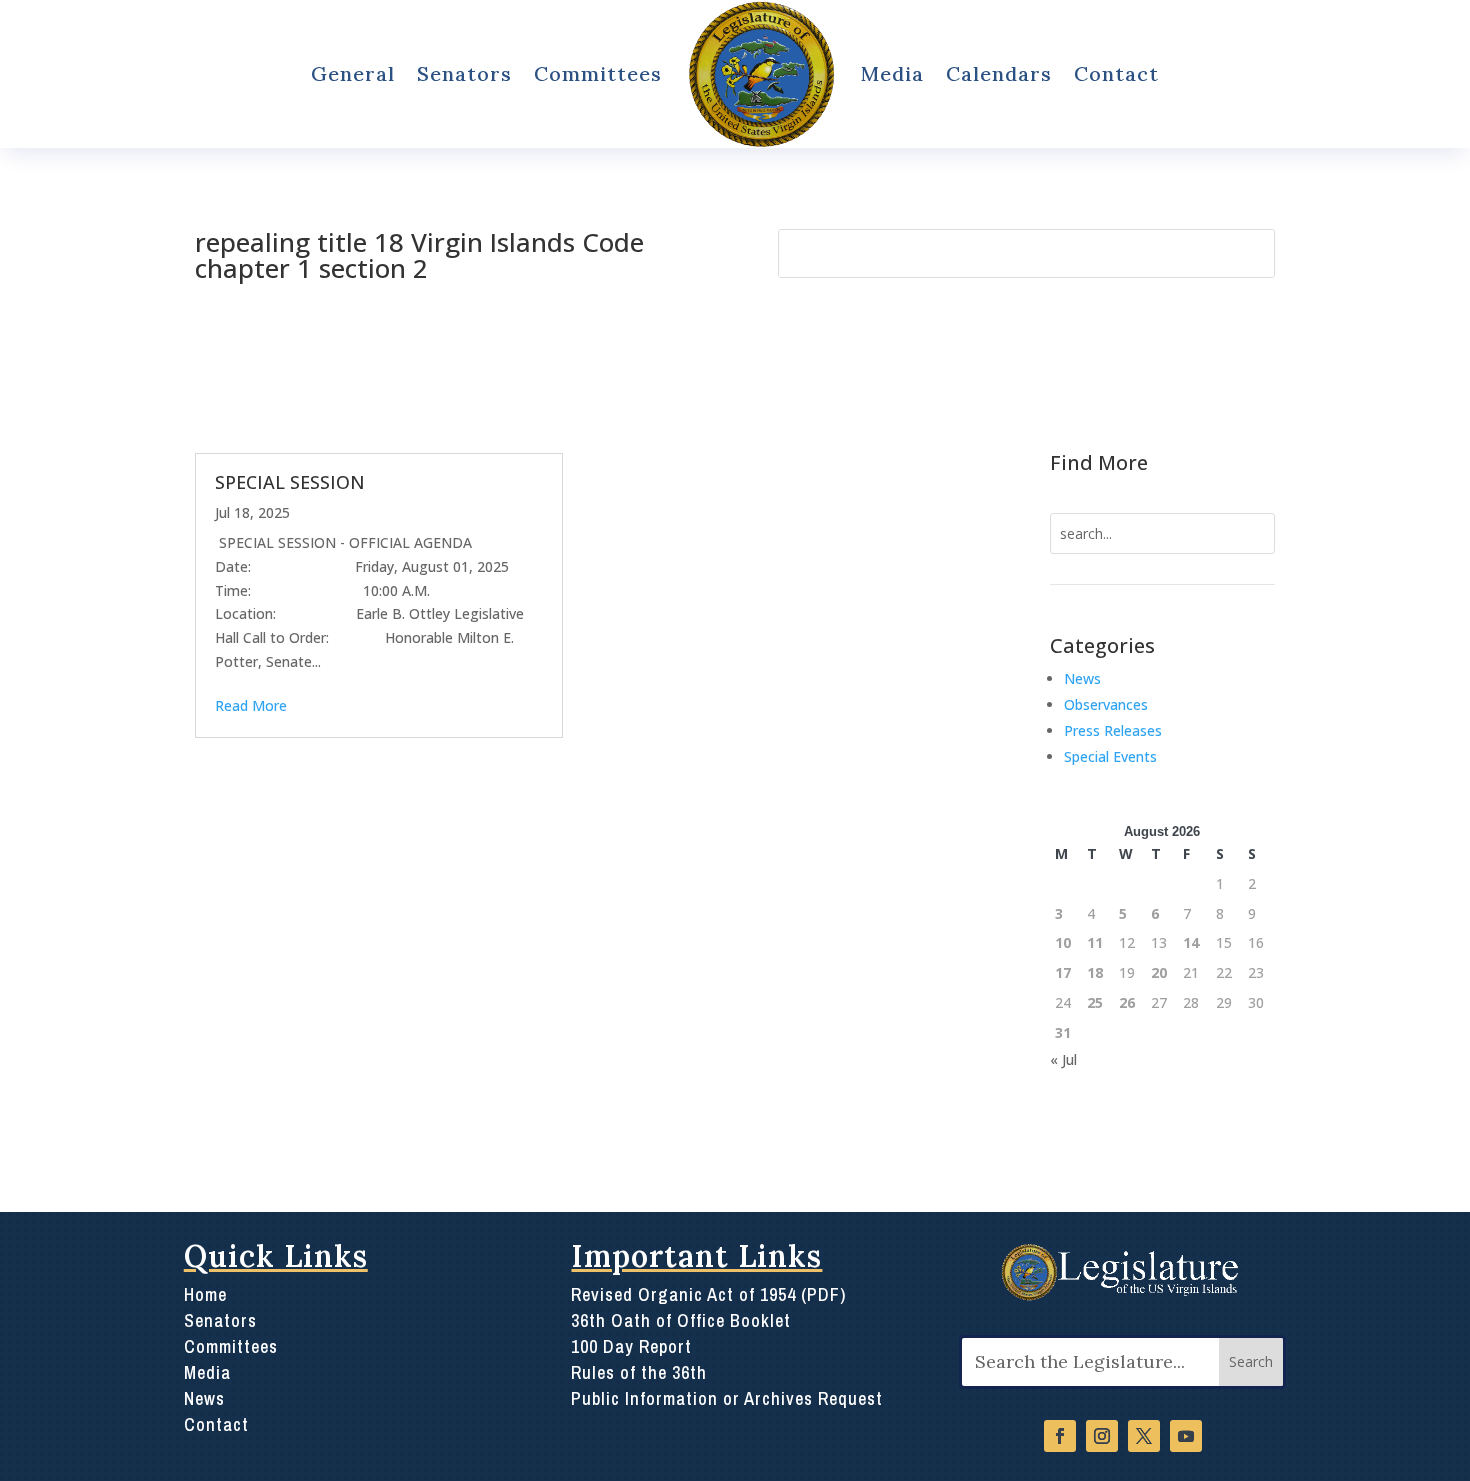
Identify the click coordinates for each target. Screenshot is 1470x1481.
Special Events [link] (1110, 756)
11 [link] (1095, 942)
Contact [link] (1116, 73)
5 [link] (1123, 913)
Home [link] (205, 1294)
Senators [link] (464, 73)
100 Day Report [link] (631, 1346)
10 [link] (1063, 942)
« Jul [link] (1063, 1059)
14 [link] (1191, 942)
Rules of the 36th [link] (639, 1372)
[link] (761, 74)
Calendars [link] (999, 73)
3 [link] (1059, 913)
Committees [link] (598, 73)
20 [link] (1159, 972)
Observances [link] (1106, 704)
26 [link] (1127, 1002)
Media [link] (892, 73)
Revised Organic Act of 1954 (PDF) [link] (708, 1294)
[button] (1251, 1362)
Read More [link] (251, 705)
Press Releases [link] (1113, 730)
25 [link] (1095, 1002)
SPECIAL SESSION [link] (290, 482)
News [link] (1082, 678)
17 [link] (1063, 972)
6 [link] (1155, 913)
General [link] (353, 73)
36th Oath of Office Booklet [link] (681, 1320)
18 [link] (1095, 972)
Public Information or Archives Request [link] (727, 1398)
